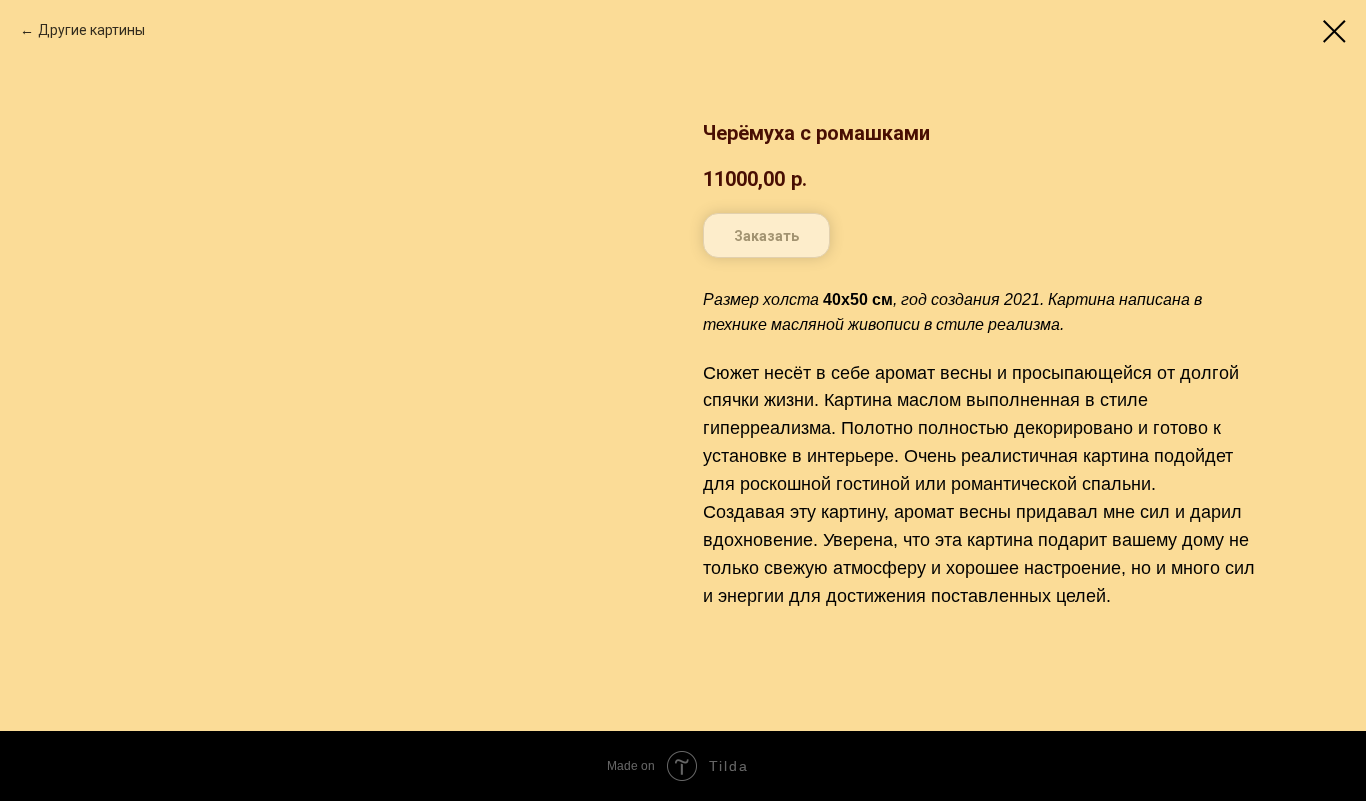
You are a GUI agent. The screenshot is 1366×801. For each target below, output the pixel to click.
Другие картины (91, 30)
